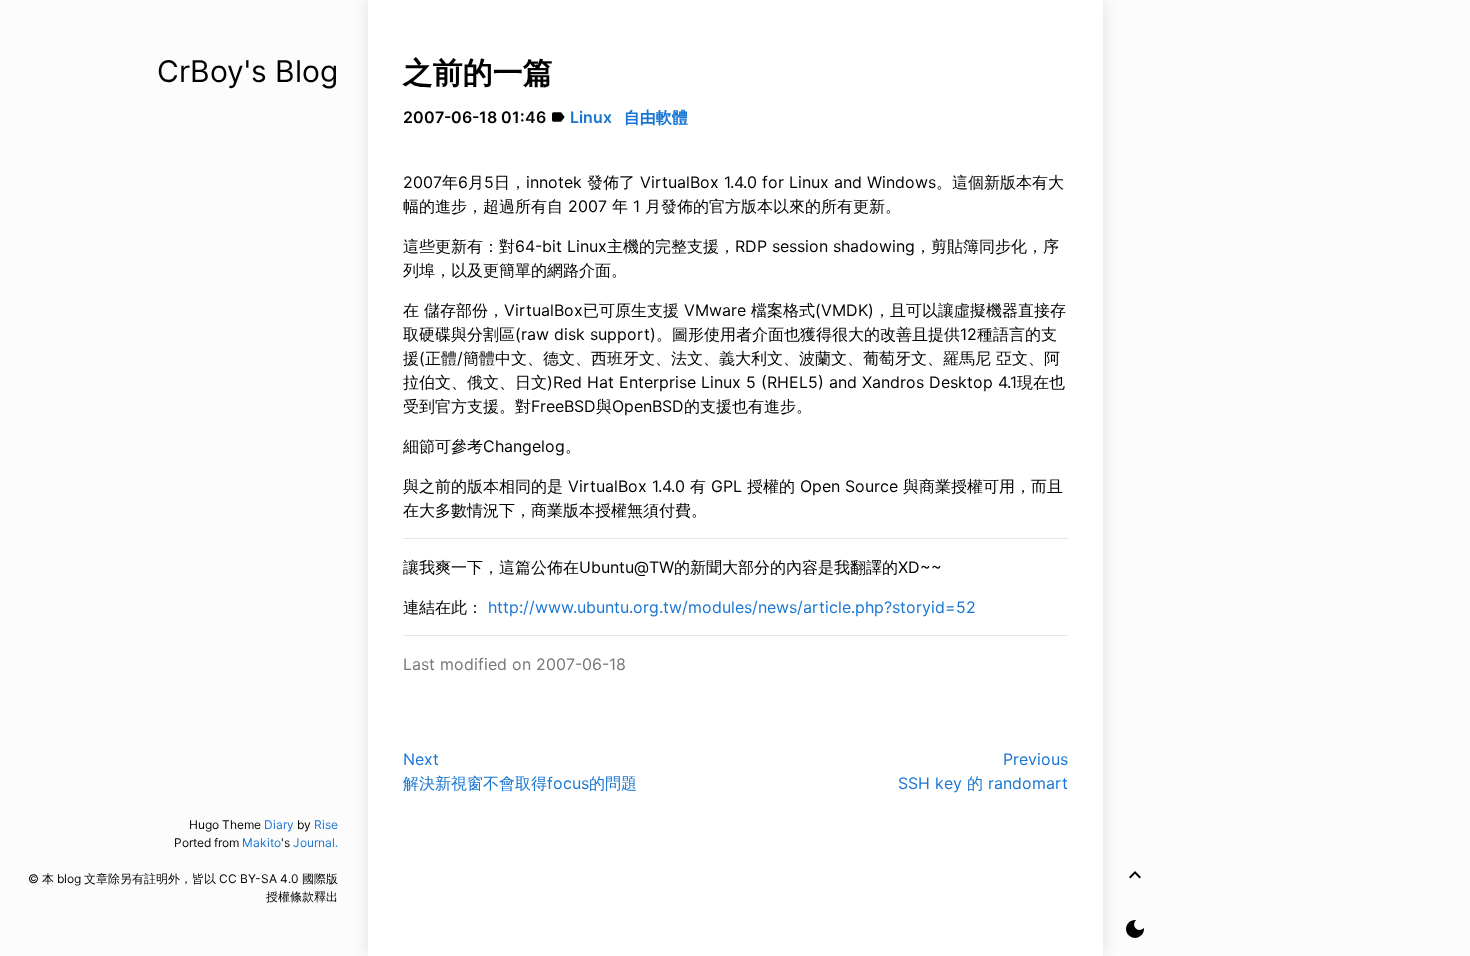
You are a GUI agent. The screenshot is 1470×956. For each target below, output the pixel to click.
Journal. (315, 842)
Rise (326, 824)
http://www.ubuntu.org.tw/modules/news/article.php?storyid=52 (732, 607)
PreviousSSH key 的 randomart (983, 771)
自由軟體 (656, 117)
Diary (279, 824)
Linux (591, 117)
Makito (261, 842)
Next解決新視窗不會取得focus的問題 (520, 771)
